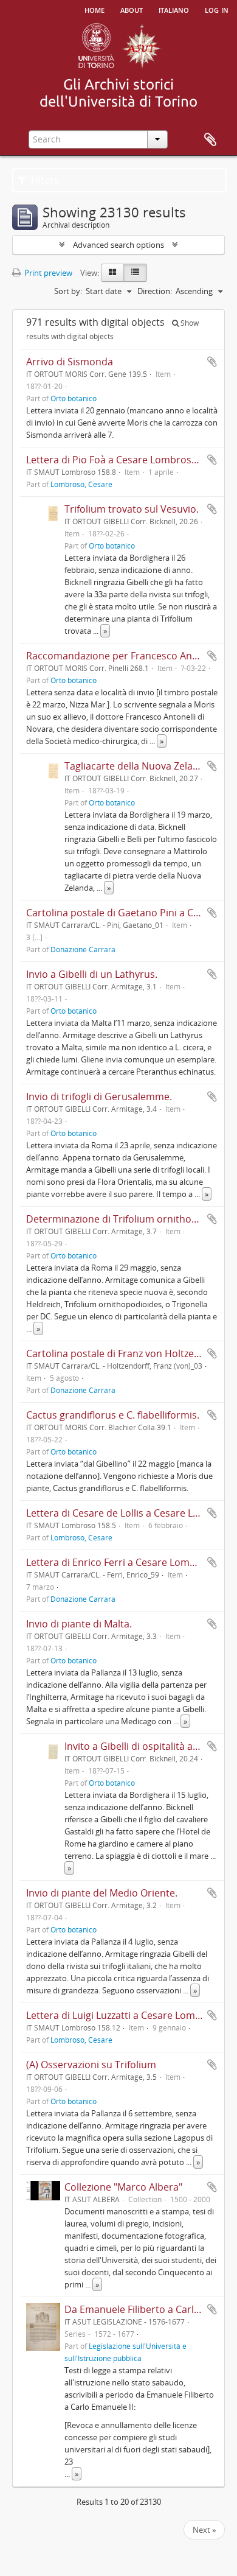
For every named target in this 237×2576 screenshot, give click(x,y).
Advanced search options (118, 245)
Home (94, 9)
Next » (204, 2530)
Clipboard (210, 140)
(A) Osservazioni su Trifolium (91, 2065)
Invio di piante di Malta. (79, 1624)
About (132, 9)
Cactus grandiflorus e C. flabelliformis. (113, 1415)
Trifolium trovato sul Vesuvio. (132, 509)
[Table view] (135, 273)
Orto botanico (74, 398)
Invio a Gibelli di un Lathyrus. (92, 974)
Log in (217, 9)
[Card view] (112, 273)
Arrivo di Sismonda (70, 362)
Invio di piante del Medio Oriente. (102, 1893)
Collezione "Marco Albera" (123, 2187)
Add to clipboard (212, 362)
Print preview (47, 273)
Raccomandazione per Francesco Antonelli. (125, 656)
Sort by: (68, 291)
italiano (174, 9)
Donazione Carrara (83, 949)
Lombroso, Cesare (81, 484)
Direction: (155, 291)
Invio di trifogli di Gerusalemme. (99, 1097)
